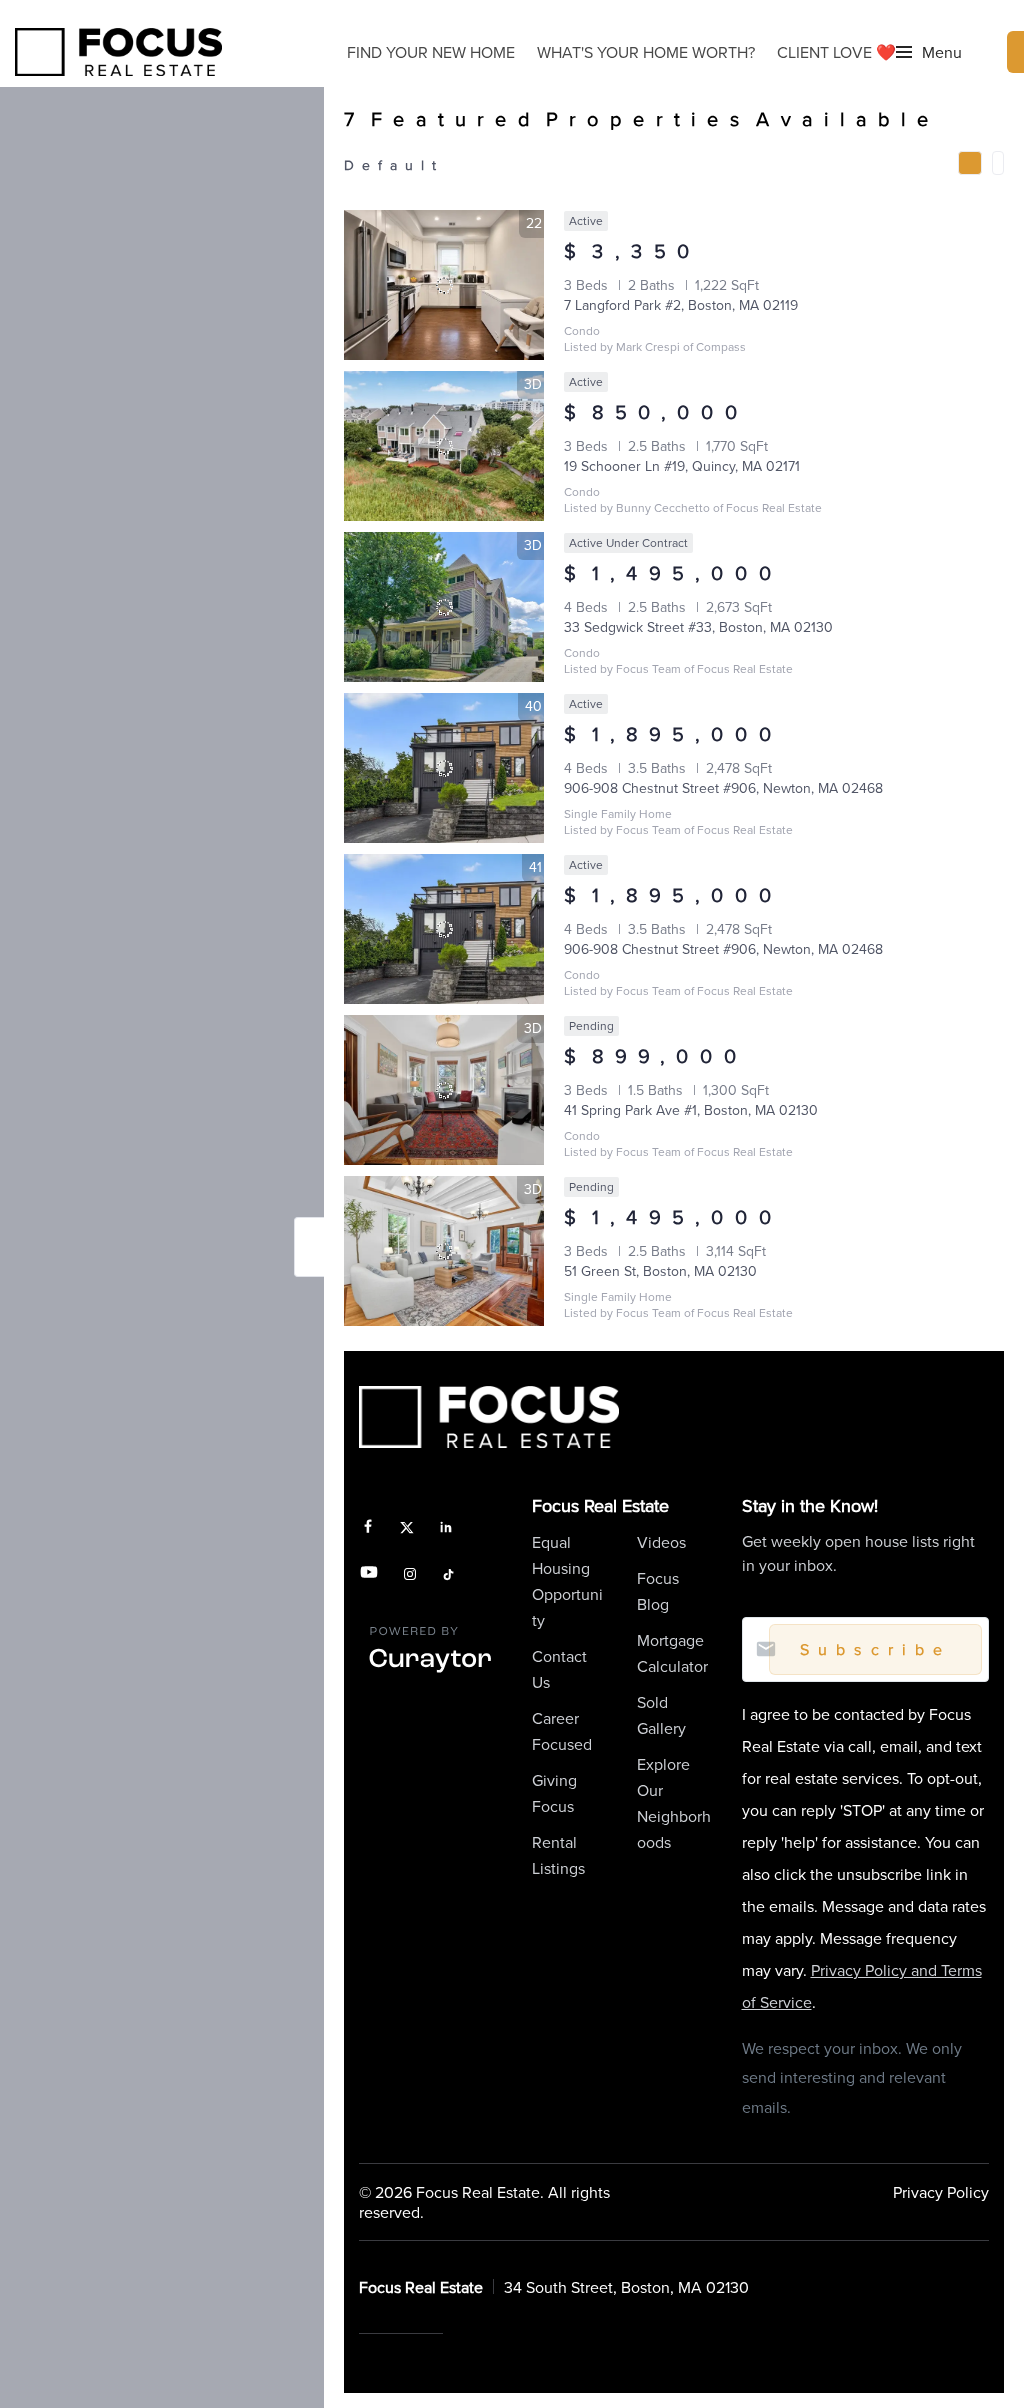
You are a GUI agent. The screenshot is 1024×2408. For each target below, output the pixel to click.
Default (394, 165)
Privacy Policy (941, 2192)
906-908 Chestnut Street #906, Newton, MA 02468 (723, 788)
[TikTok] (448, 1575)
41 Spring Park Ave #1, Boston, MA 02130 (691, 1110)
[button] (929, 52)
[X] (407, 1528)
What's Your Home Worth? (646, 52)
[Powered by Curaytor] (430, 1671)
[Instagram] (410, 1575)
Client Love (836, 52)
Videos (661, 1542)
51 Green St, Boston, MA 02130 (660, 1271)
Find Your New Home (431, 52)
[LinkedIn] (446, 1528)
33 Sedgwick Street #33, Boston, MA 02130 (698, 627)
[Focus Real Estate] (118, 52)
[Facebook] (368, 1528)
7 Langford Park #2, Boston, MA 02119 (681, 305)
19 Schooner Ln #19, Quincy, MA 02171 (682, 466)
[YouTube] (369, 1575)
